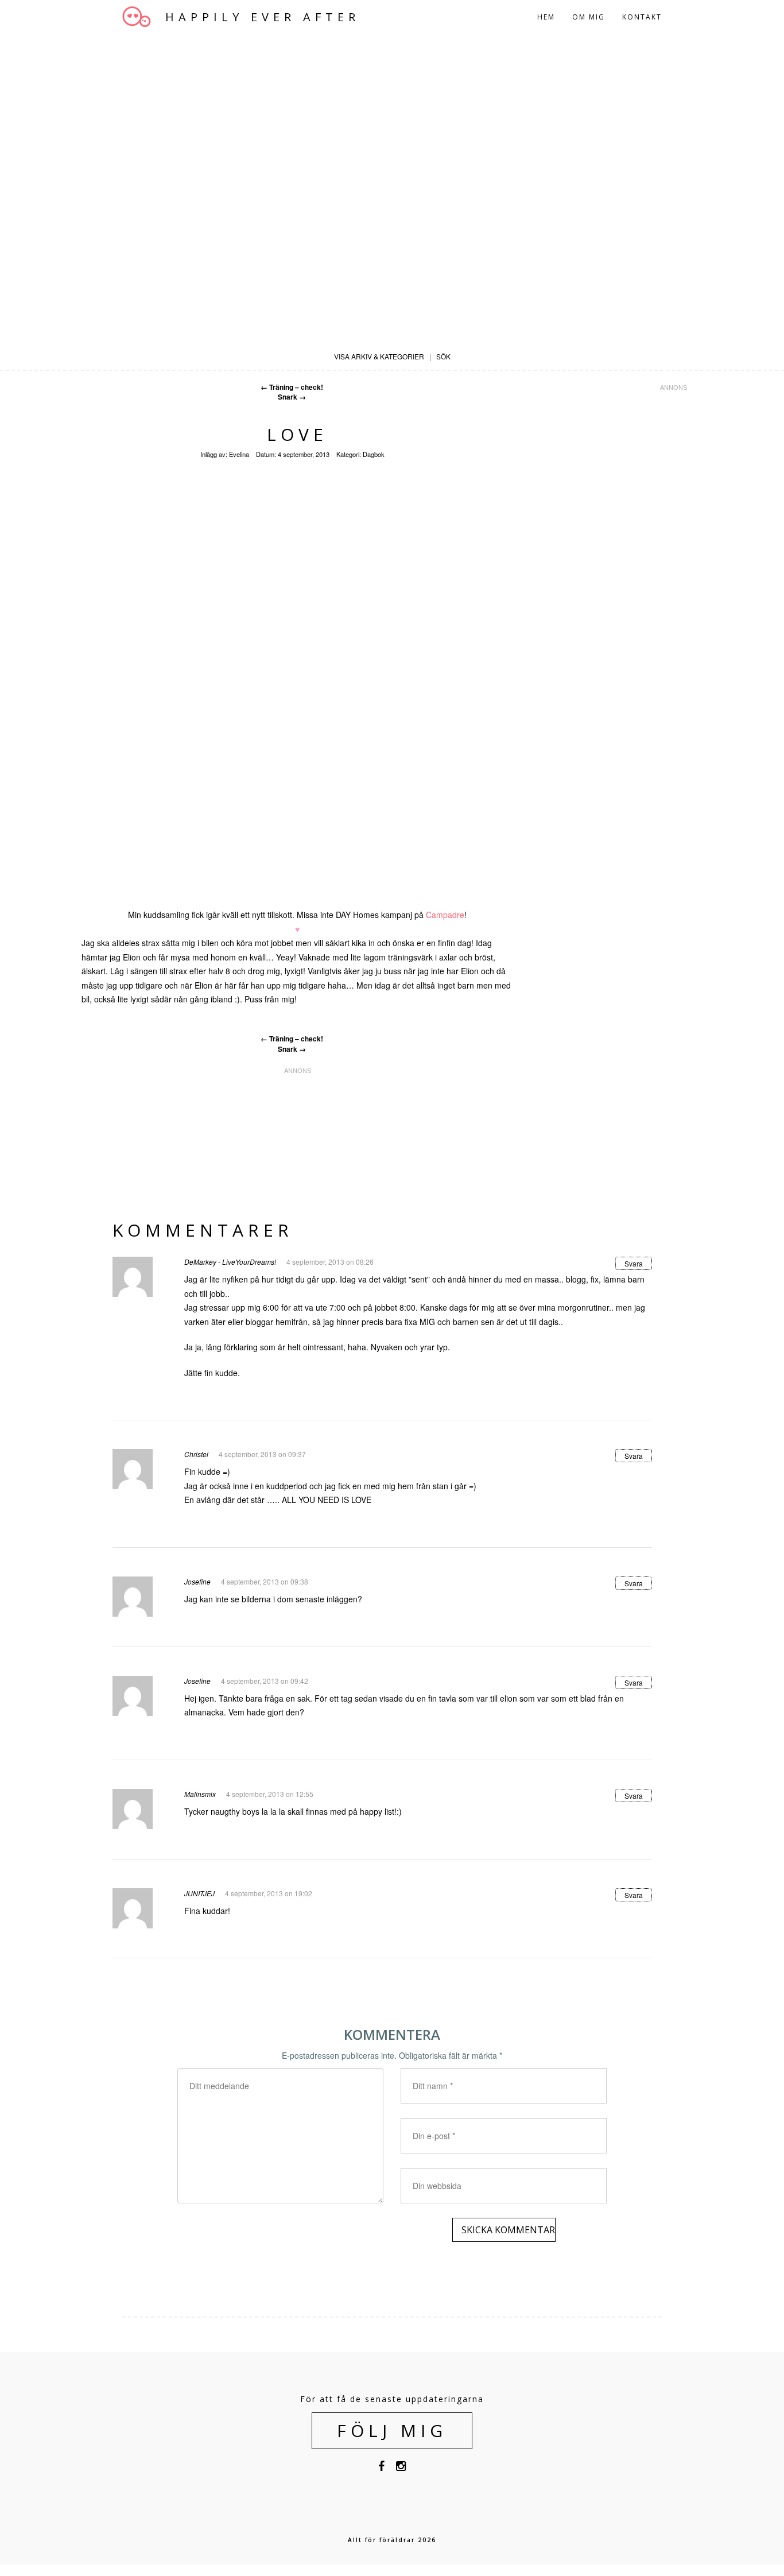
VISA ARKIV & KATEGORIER (379, 356)
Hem (546, 17)
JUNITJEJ (199, 1893)
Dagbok (374, 454)
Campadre (445, 915)
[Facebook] (381, 2468)
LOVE (297, 434)
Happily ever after (263, 17)
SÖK (443, 356)
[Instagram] (401, 2468)
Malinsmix (200, 1794)
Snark (292, 397)
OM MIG (589, 17)
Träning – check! (292, 387)
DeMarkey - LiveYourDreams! (230, 1262)
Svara (634, 1263)
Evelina (239, 454)
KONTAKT (642, 17)
